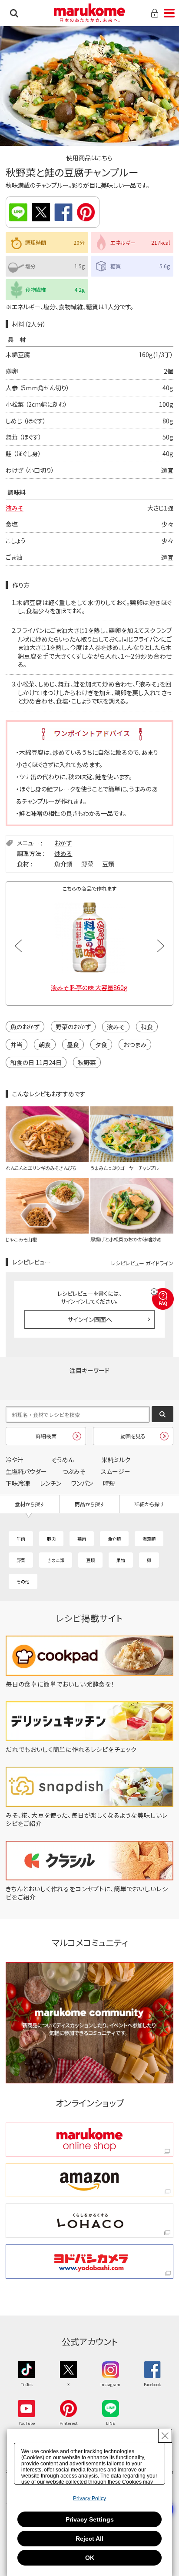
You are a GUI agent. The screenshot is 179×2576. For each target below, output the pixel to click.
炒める (63, 853)
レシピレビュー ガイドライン (142, 1263)
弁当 (17, 1045)
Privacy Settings (90, 2519)
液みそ (15, 508)
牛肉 (21, 1539)
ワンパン (82, 1483)
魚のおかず (25, 1027)
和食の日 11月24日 (36, 1062)
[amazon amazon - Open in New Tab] (89, 2180)
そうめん (63, 1460)
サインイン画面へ (90, 1319)
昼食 (73, 1045)
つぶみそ (74, 1471)
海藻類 (149, 1539)
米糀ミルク (116, 1460)
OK (90, 2558)
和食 (147, 1027)
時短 (109, 1483)
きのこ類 (56, 1560)
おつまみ (135, 1045)
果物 (121, 1560)
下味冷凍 (18, 1483)
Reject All (89, 2539)
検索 (14, 13)
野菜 (87, 864)
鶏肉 (82, 1539)
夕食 (101, 1045)
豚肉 (51, 1539)
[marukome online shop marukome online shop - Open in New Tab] (89, 2140)
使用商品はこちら (89, 158)
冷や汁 (15, 1460)
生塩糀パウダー (26, 1471)
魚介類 (63, 864)
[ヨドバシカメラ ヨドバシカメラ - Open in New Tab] (89, 2262)
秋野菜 (87, 1062)
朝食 (45, 1045)
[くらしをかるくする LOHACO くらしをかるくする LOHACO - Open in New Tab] (89, 2221)
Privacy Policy (89, 2498)
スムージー (116, 1471)
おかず (63, 843)
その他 (23, 1581)
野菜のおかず (73, 1027)
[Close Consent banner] (165, 2436)
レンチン (51, 1483)
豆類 (108, 864)
